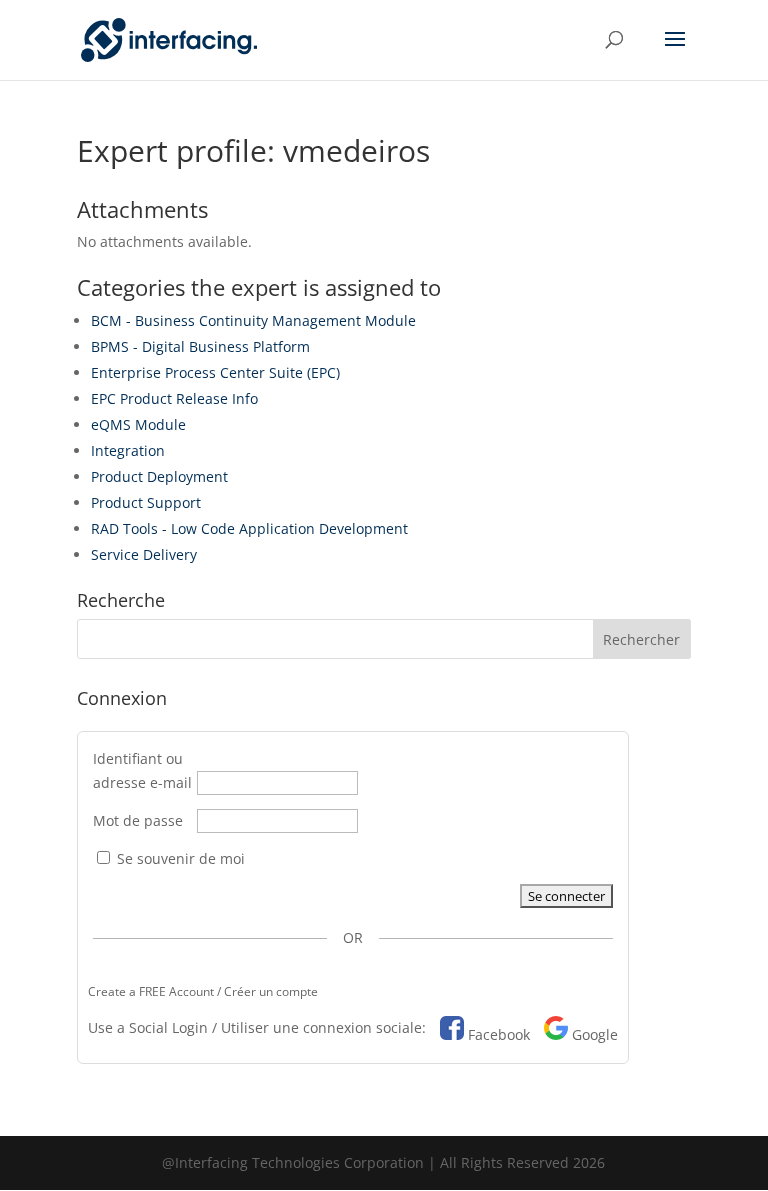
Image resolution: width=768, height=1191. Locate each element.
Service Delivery (144, 554)
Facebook (499, 1034)
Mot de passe (138, 820)
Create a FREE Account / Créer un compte (203, 991)
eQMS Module (138, 424)
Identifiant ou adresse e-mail (142, 770)
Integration (128, 450)
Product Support (146, 502)
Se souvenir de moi (179, 858)
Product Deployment (159, 476)
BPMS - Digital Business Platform (200, 346)
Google (595, 1034)
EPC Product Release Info (174, 398)
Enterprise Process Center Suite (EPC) (215, 372)
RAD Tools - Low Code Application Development (249, 528)
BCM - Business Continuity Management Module (253, 320)
